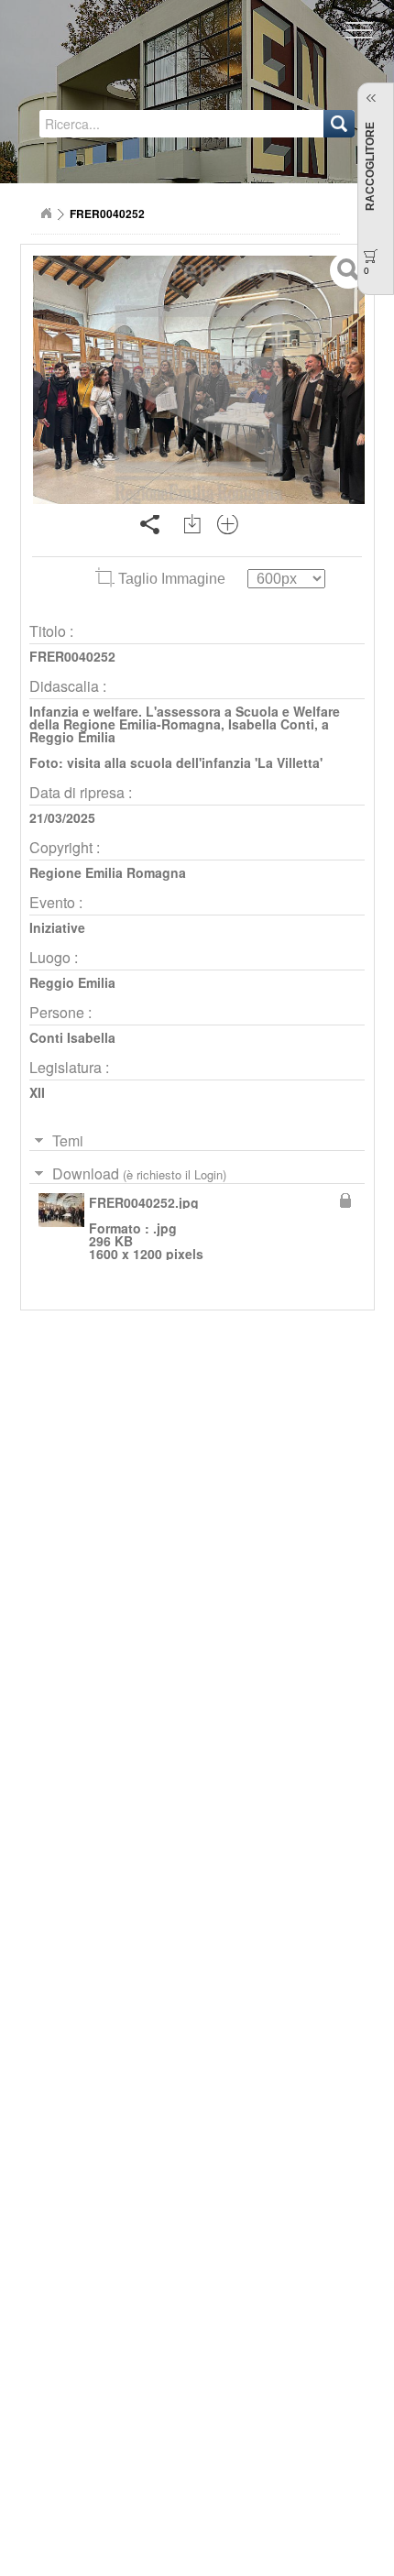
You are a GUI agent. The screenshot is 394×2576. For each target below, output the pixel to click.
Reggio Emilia (72, 982)
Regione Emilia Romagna (108, 872)
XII (37, 1092)
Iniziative (57, 927)
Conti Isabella (72, 1037)
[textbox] (127, 124)
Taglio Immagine (172, 579)
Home (46, 214)
